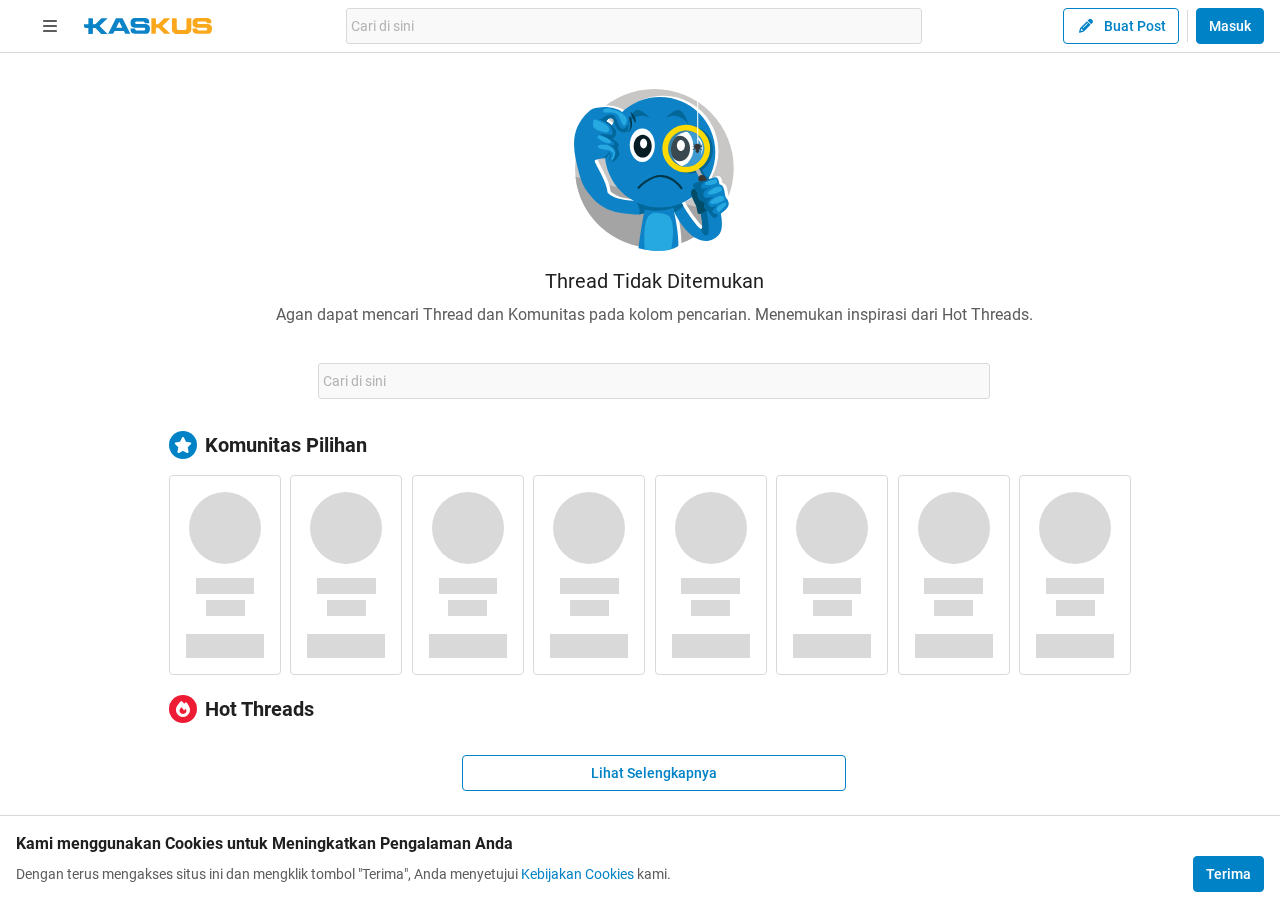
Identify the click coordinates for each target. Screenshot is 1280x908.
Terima (1228, 874)
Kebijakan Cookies (577, 874)
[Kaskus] (148, 26)
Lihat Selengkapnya (654, 773)
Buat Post (1135, 26)
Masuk (1230, 26)
